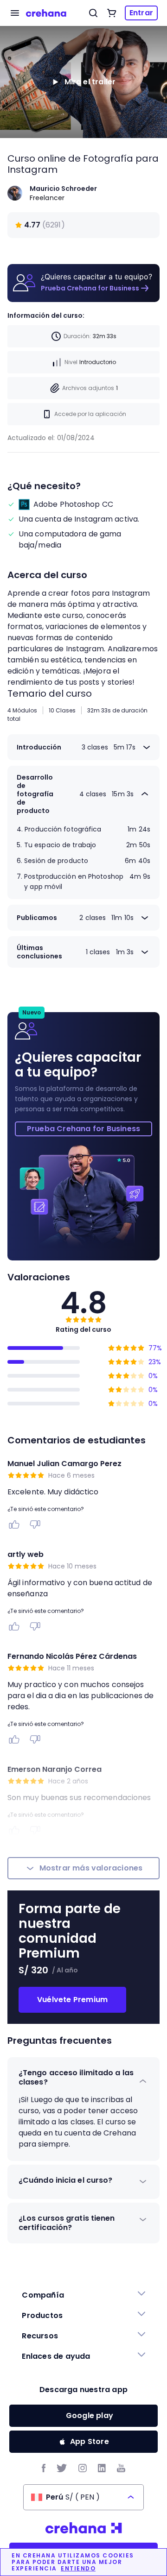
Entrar (141, 13)
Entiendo (78, 2569)
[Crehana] (46, 13)
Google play (90, 2415)
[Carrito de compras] (112, 13)
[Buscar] (93, 13)
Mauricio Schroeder (63, 189)
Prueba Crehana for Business (90, 288)
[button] (83, 2078)
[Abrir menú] (15, 13)
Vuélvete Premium (72, 2000)
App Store (90, 2441)
